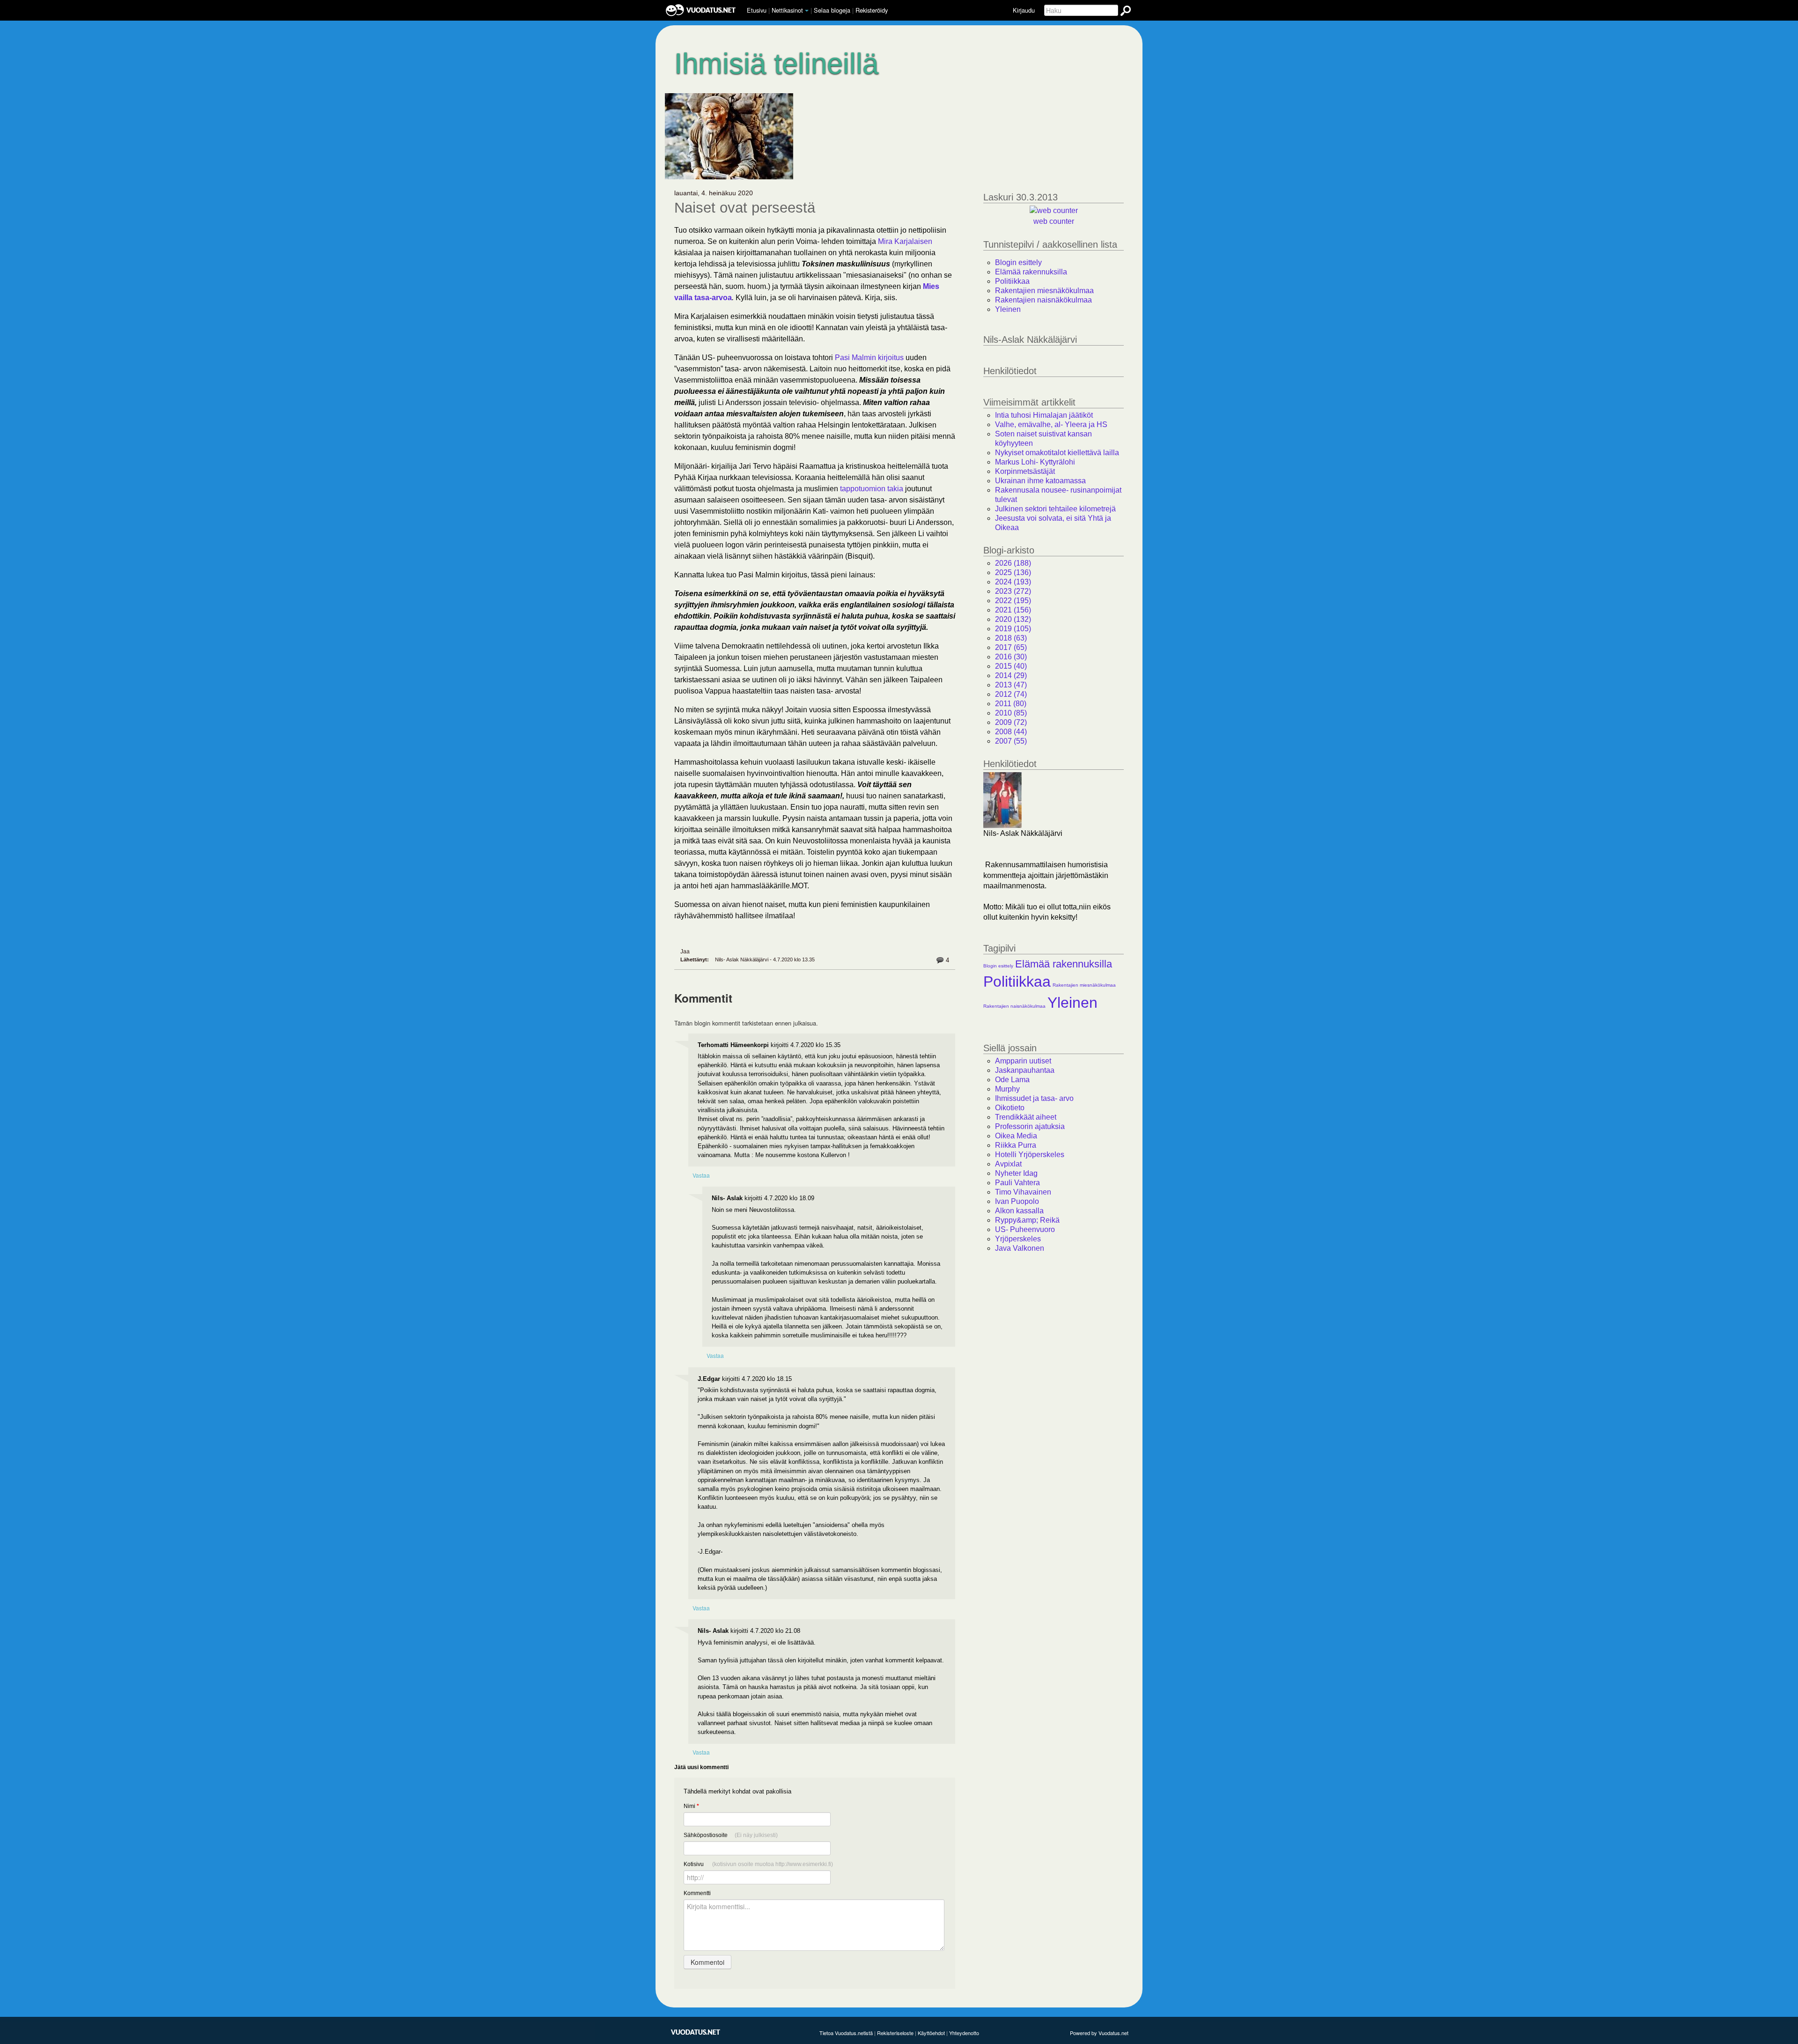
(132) (1013, 619)
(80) (1011, 704)
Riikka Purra (1016, 1145)
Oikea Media (1016, 1136)
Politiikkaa (1012, 281)
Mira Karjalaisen (905, 241)
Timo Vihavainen (1023, 1192)
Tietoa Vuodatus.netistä (846, 2033)
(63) (1011, 638)
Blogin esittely (1018, 262)
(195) (1013, 601)
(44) (1011, 732)
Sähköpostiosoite (731, 1835)
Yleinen (1008, 309)
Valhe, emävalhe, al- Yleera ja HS (1051, 424)
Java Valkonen (1020, 1248)
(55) (1011, 741)
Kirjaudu (1024, 10)
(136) (1013, 572)
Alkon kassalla (1019, 1211)
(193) (1013, 582)
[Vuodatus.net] (696, 2032)
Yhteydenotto (964, 2033)
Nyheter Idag (1016, 1173)
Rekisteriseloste (895, 2033)
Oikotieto (1010, 1108)
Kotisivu (758, 1864)
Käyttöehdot (931, 2033)
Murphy (1007, 1089)
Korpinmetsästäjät (1025, 471)
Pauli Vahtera (1017, 1183)
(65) (1011, 647)
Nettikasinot (787, 10)
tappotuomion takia (872, 489)
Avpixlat (1008, 1164)
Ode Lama (1012, 1080)
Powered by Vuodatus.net (1099, 2033)
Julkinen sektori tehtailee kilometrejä (1055, 509)
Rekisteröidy (872, 10)
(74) (1011, 694)
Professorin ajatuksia (1030, 1126)
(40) (1011, 666)
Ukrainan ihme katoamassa (1040, 481)
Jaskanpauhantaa (1025, 1070)
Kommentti (697, 1893)
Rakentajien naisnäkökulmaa (1043, 300)
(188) (1013, 563)
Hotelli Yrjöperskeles (1030, 1155)
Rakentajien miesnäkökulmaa (1044, 291)
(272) (1013, 591)
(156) (1013, 610)
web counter (1054, 221)
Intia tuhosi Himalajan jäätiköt (1044, 415)
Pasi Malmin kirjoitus (869, 358)
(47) (1011, 685)
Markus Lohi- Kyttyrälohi (1035, 462)
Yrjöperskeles (1018, 1239)
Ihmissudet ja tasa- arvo (1034, 1098)
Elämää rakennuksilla (1031, 272)
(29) (1011, 675)
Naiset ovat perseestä (745, 208)
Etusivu (757, 10)
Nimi (691, 1806)
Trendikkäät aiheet (1026, 1117)
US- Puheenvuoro (1025, 1229)
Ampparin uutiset (1023, 1061)
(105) (1013, 629)
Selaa (832, 10)
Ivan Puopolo (1017, 1201)
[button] (807, 11)
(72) (1011, 722)
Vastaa (701, 1175)
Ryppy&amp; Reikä (1027, 1220)
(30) (1011, 657)
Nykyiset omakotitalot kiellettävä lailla (1057, 453)
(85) (1011, 713)
